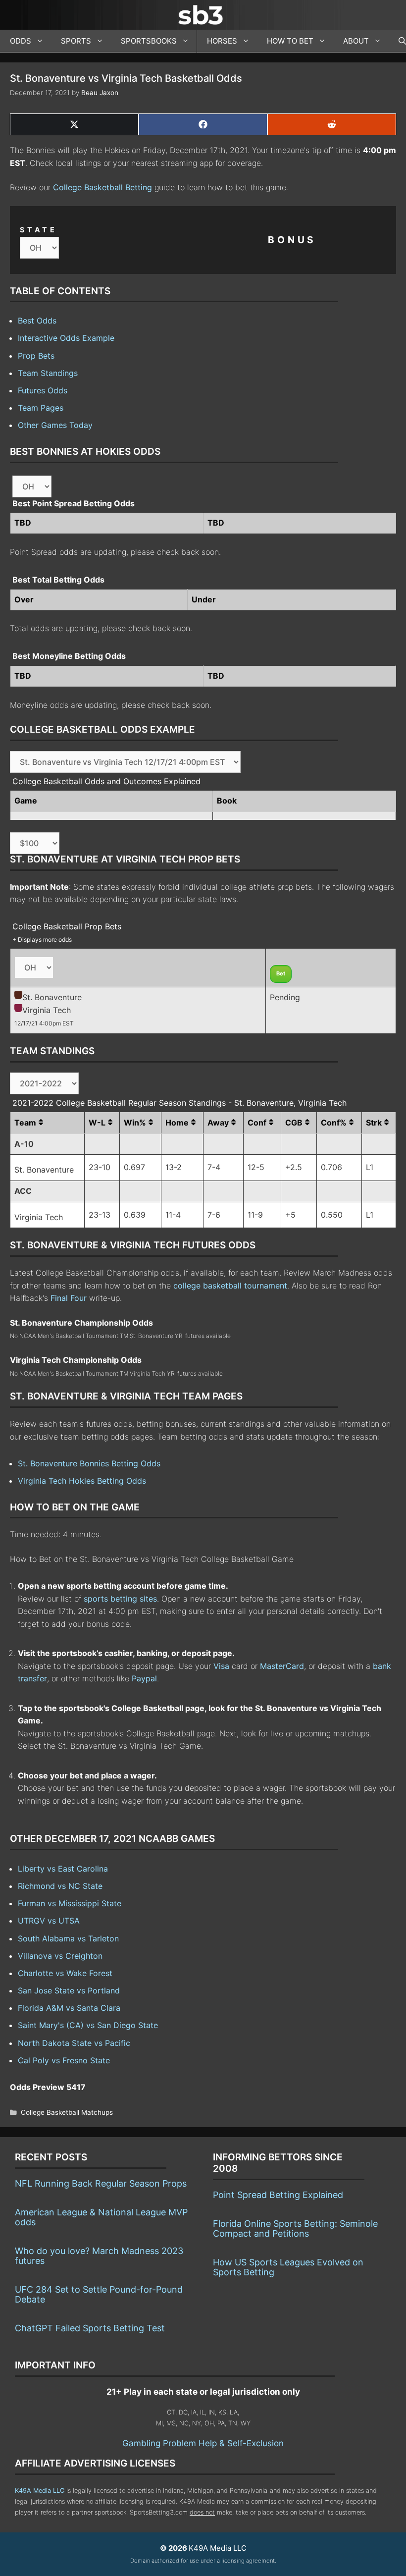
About (356, 41)
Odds (21, 41)
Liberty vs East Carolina (63, 1869)
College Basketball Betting (102, 187)
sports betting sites (120, 1599)
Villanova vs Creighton (60, 1956)
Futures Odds (43, 390)
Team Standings (48, 373)
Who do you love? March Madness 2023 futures (99, 2256)
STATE (39, 230)
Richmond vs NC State (60, 1886)
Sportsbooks (149, 41)
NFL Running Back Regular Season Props (101, 2183)
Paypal (144, 1678)
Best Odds (37, 321)
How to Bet (290, 41)
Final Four (69, 1298)
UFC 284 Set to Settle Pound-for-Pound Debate (99, 2294)
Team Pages (41, 408)
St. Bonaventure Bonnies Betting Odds (89, 1463)
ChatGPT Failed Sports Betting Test (90, 2328)
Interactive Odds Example (66, 338)
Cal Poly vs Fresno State (64, 2060)
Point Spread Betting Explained (278, 2195)
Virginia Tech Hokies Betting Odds (82, 1481)
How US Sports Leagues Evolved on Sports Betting (288, 2267)
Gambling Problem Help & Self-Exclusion (203, 2443)
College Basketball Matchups (67, 2112)
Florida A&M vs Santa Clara (69, 2008)
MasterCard (282, 1666)
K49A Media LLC (40, 2491)
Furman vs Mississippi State (70, 1903)
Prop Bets (36, 356)
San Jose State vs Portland (69, 1990)
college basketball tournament (230, 1286)
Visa (221, 1666)
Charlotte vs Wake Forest (65, 1973)
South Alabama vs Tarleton (68, 1938)
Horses (222, 41)
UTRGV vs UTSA (49, 1921)
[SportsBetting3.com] (203, 15)
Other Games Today (55, 425)
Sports (76, 41)
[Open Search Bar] (397, 41)
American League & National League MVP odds (101, 2217)
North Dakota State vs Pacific (74, 2043)
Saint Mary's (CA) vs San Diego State (88, 2025)
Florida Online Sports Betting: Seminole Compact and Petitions (295, 2228)
